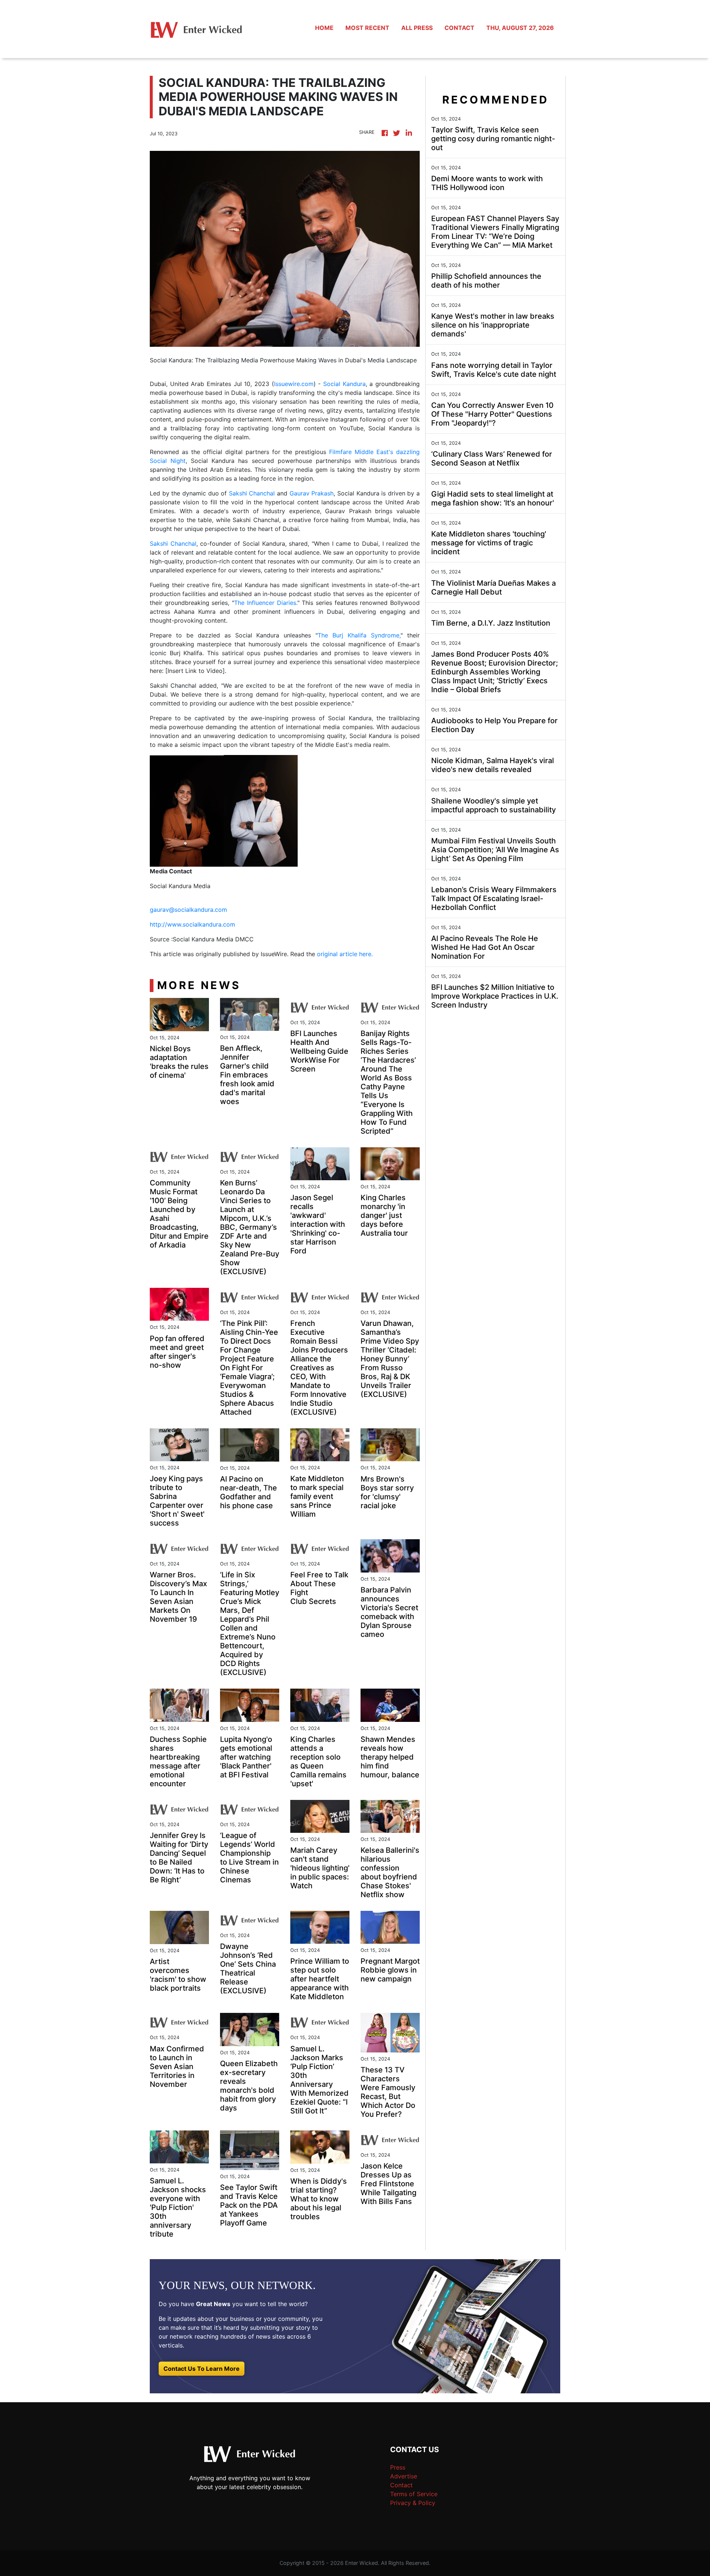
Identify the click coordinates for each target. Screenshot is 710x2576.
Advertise (404, 2476)
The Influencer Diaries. (266, 603)
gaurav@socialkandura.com (188, 910)
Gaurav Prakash (312, 493)
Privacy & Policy (413, 2503)
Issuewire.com (294, 384)
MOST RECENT (367, 28)
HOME (324, 28)
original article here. (345, 954)
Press (398, 2467)
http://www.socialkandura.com (192, 924)
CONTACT (459, 28)
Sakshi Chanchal (252, 493)
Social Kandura (344, 384)
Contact (401, 2485)
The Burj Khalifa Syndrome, (359, 635)
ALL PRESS (417, 28)
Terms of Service (414, 2494)
